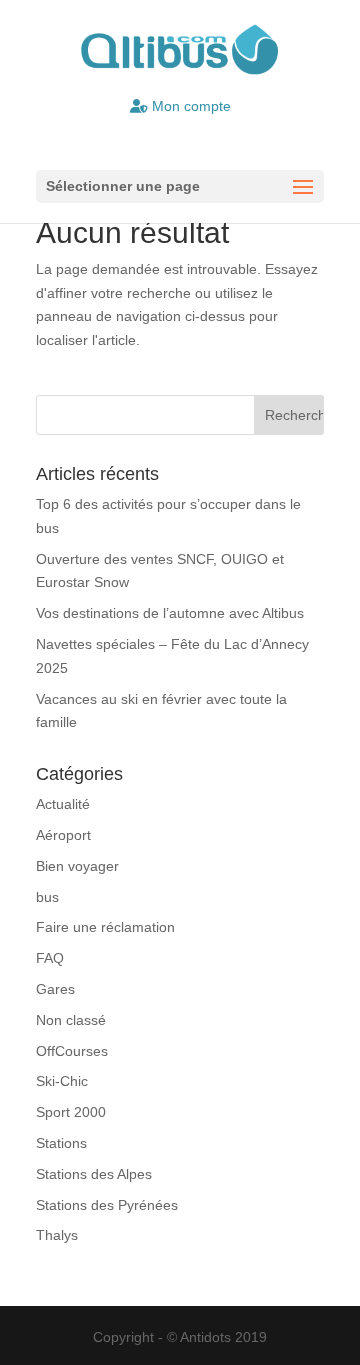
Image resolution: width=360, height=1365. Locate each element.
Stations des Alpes (94, 1174)
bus (47, 897)
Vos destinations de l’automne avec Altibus (170, 613)
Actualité (63, 804)
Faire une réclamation (105, 927)
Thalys (57, 1235)
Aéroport (63, 835)
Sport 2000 (71, 1112)
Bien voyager (77, 866)
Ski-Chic (62, 1081)
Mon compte (189, 106)
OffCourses (72, 1051)
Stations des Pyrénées (107, 1205)
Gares (55, 989)
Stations (61, 1143)
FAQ (50, 958)
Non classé (71, 1020)
